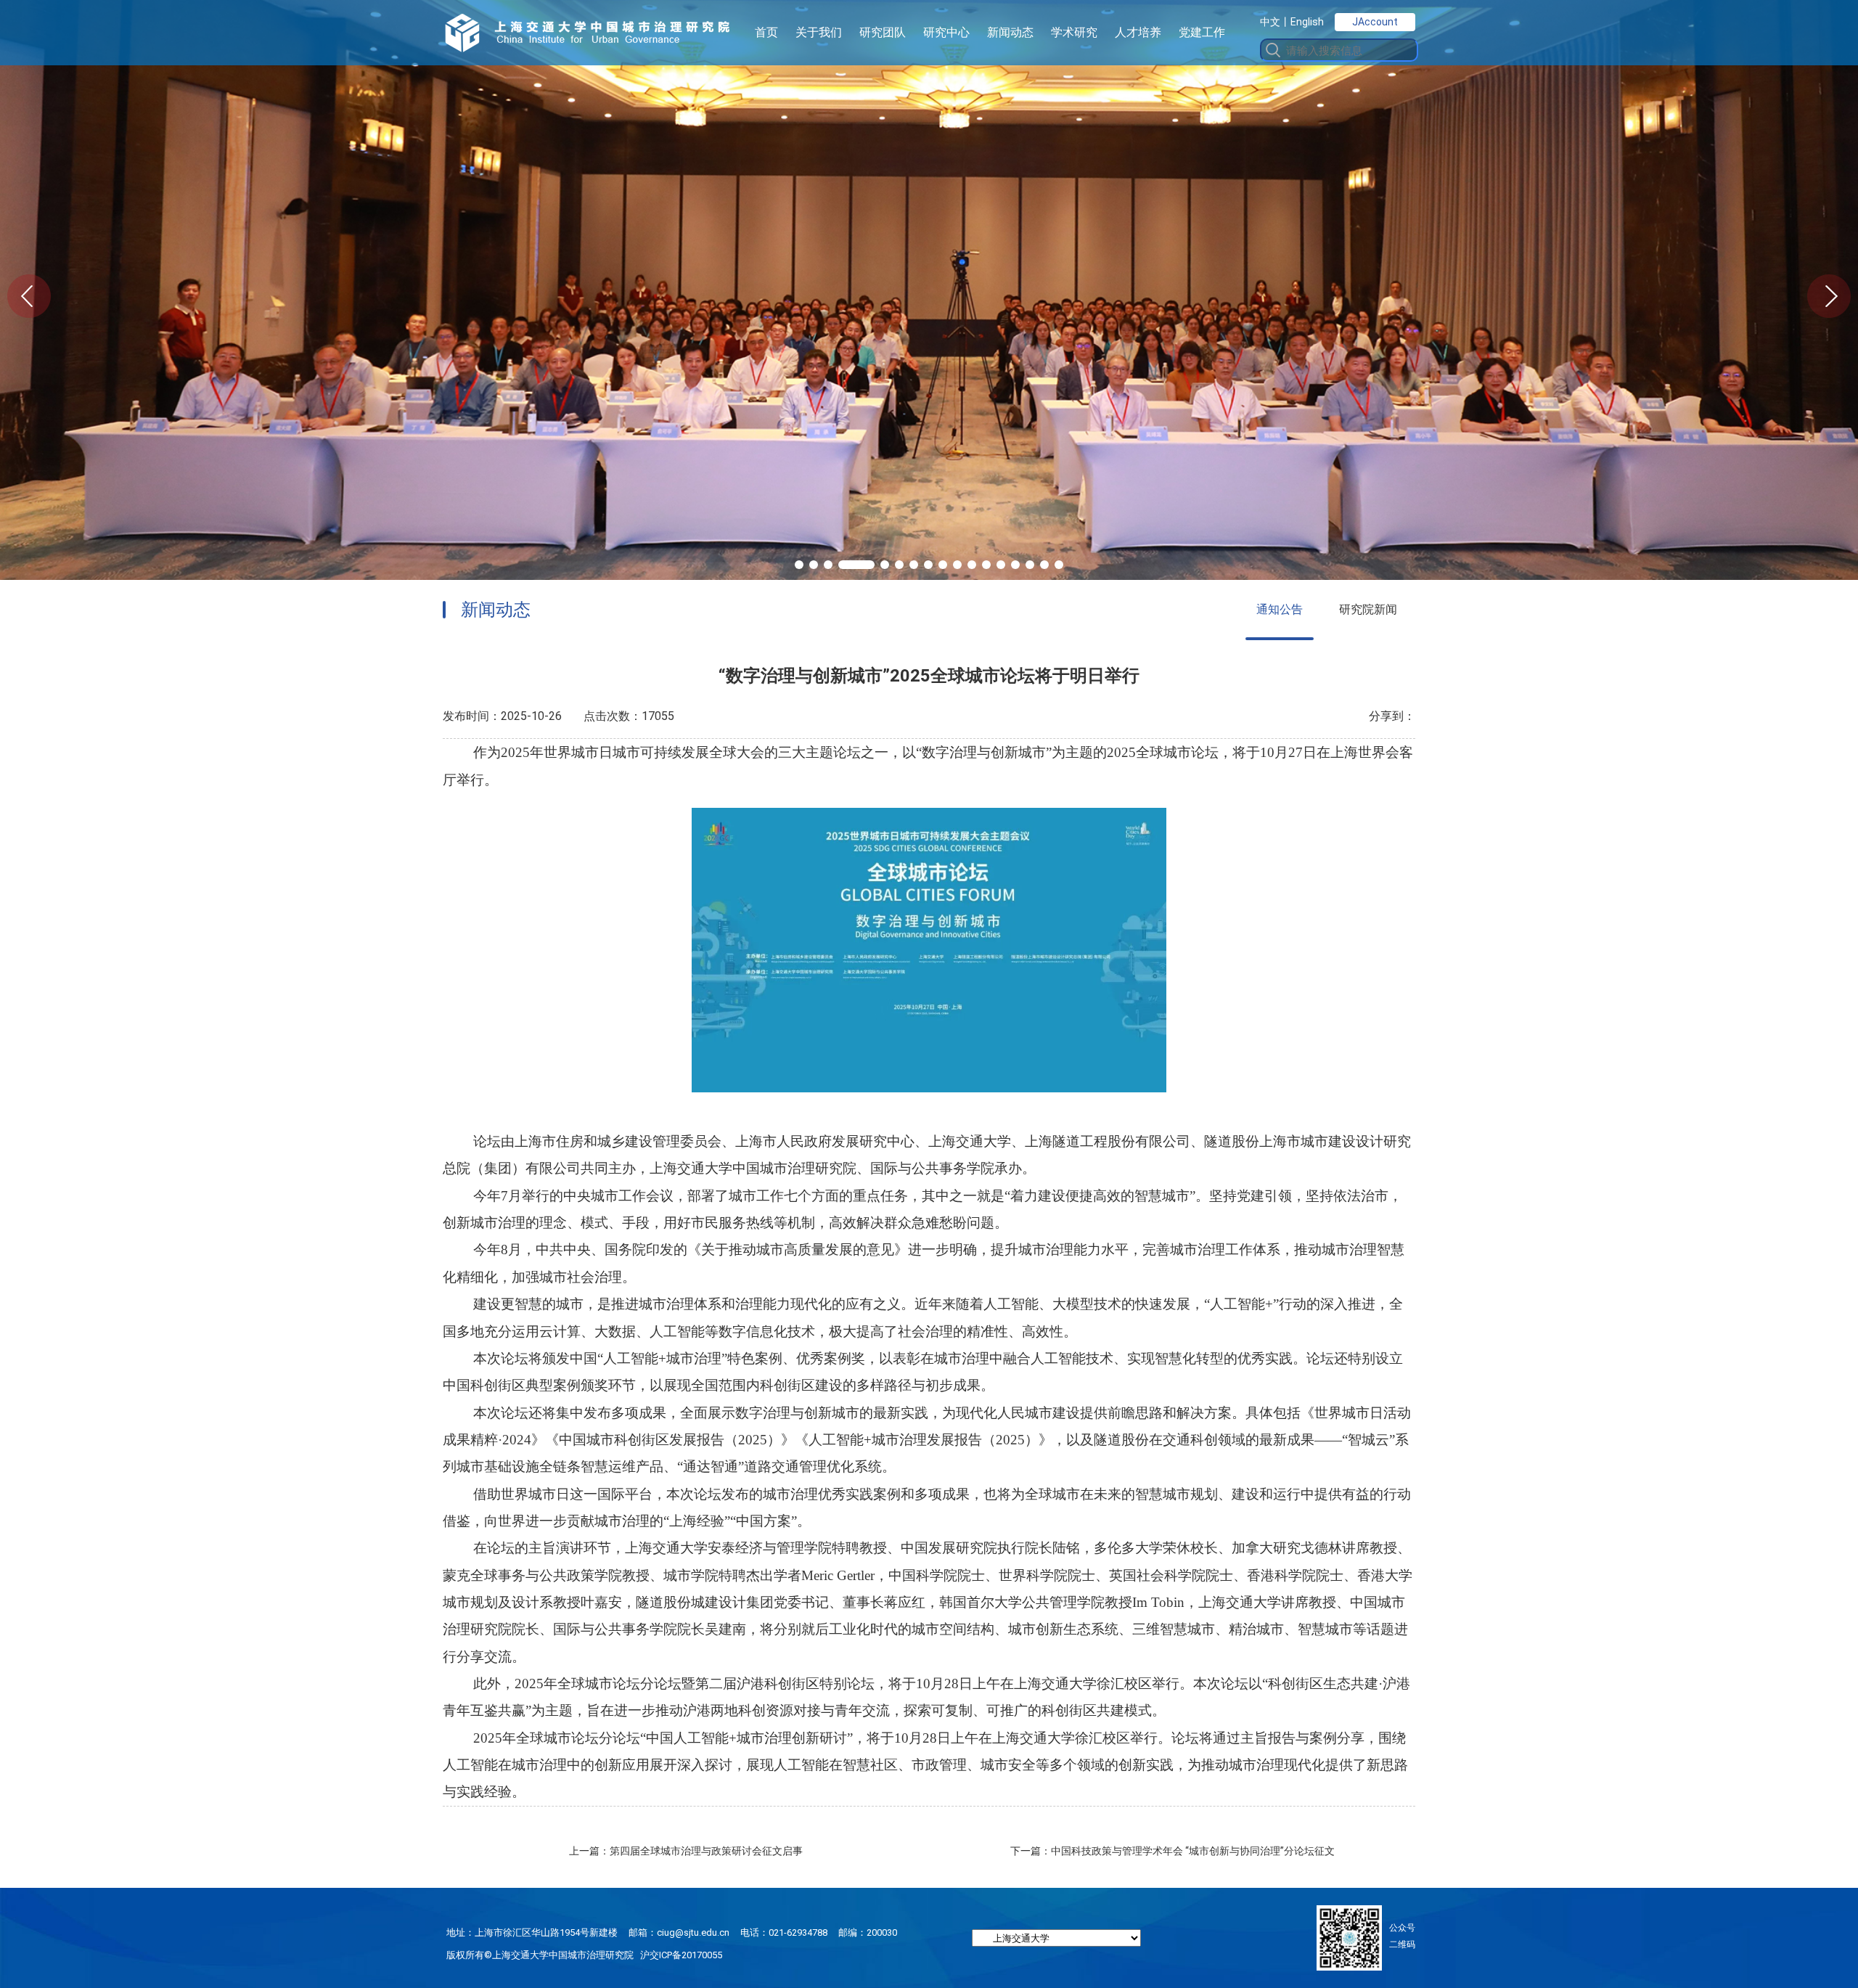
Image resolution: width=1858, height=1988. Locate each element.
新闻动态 (1010, 32)
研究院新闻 (1368, 609)
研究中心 (946, 32)
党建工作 (1202, 32)
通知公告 (1280, 609)
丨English (1302, 22)
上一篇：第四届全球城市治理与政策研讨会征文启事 (686, 1851)
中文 (1270, 22)
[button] (799, 565)
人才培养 (1138, 32)
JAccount (1375, 22)
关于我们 (819, 32)
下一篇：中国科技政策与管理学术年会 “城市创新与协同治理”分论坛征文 (1172, 1851)
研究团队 (883, 32)
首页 (766, 32)
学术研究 (1074, 32)
